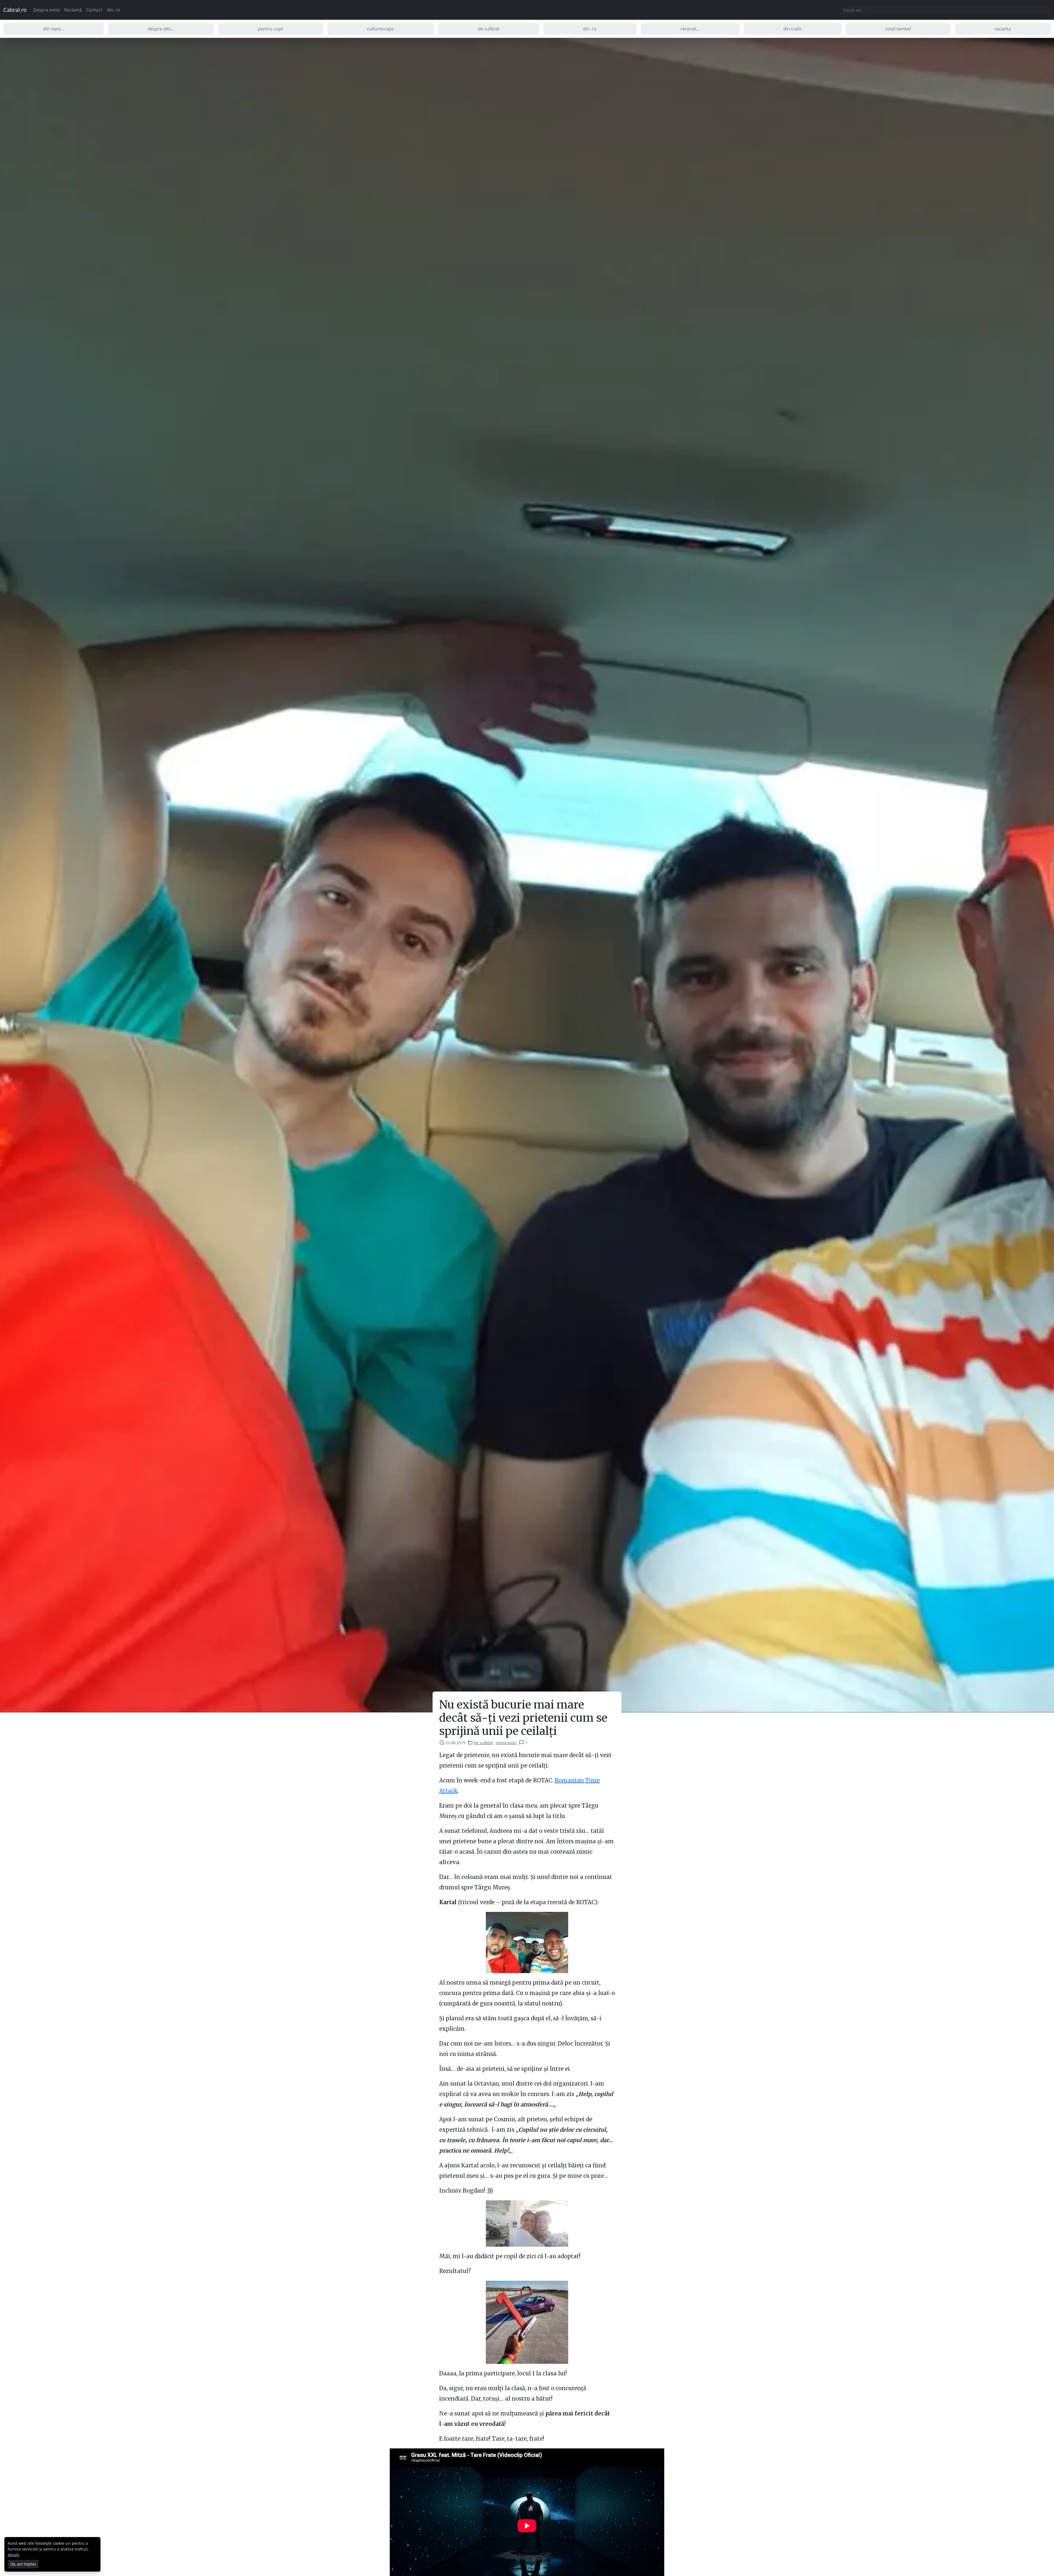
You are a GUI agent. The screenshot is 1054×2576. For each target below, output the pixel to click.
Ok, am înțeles (23, 2564)
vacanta (1003, 29)
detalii (13, 2555)
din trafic (793, 29)
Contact (94, 10)
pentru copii (271, 29)
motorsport (506, 1743)
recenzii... (690, 29)
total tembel (898, 29)
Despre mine (47, 10)
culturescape (380, 29)
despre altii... (161, 29)
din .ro (113, 10)
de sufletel (489, 29)
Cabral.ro (15, 10)
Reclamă (73, 10)
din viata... (54, 29)
